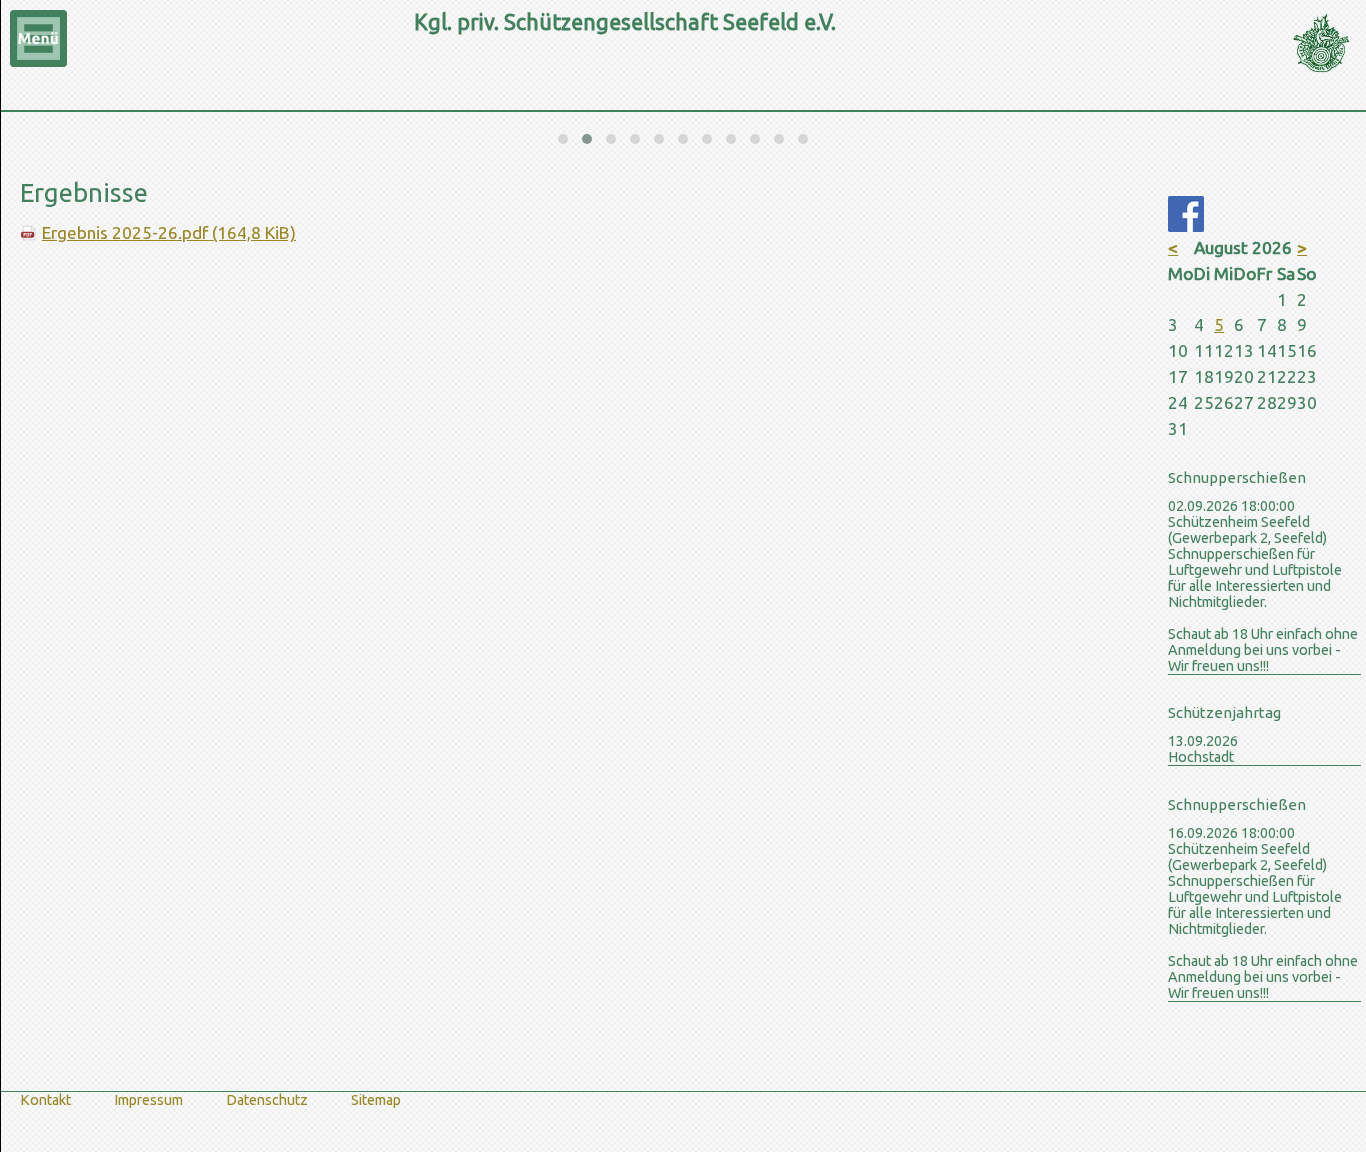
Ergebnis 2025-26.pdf (169, 232)
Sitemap (376, 1100)
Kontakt (45, 1100)
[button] (563, 139)
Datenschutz (267, 1100)
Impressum (148, 1100)
